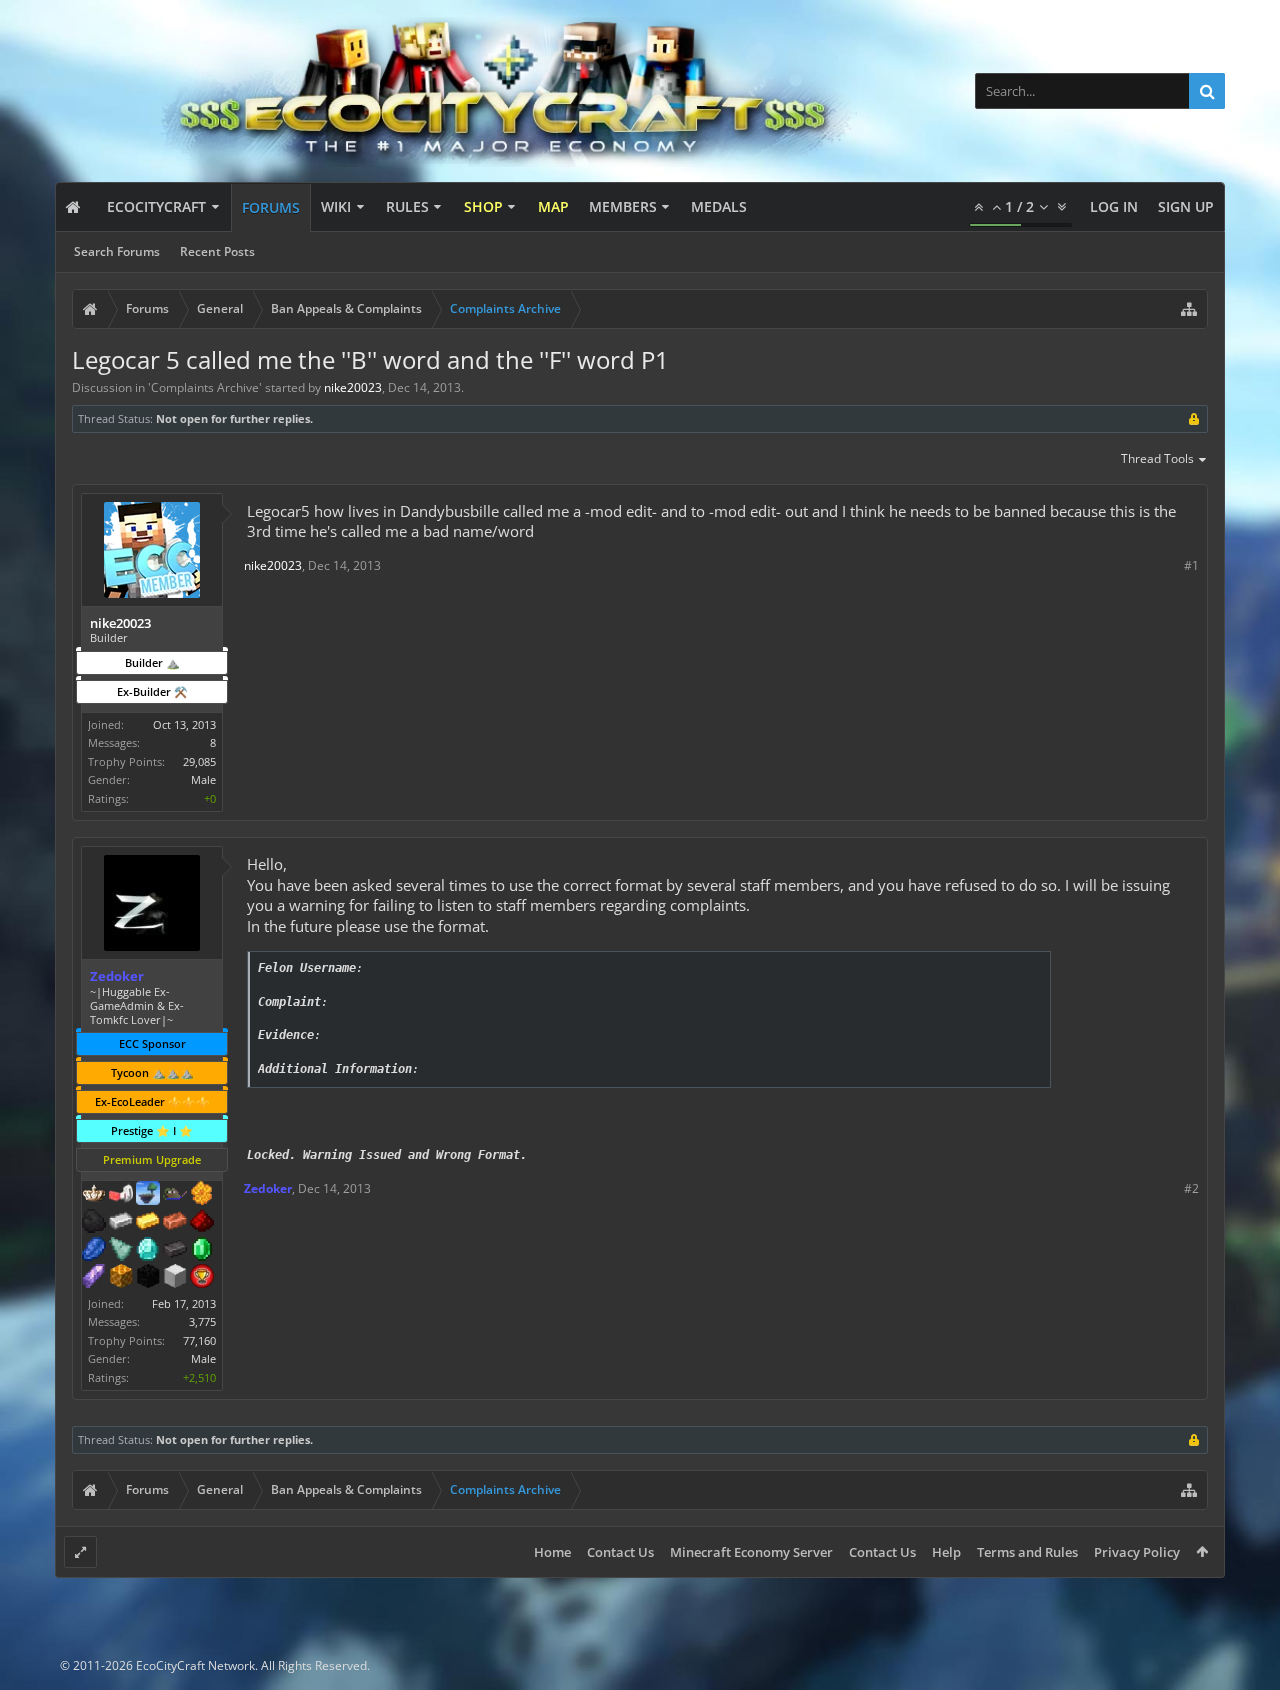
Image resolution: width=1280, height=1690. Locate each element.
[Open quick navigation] (1189, 309)
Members (623, 206)
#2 (1191, 1188)
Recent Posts (217, 251)
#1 (1191, 565)
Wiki (336, 206)
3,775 (202, 1321)
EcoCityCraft (156, 206)
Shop (483, 206)
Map (553, 206)
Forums (271, 207)
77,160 (199, 1340)
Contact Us (620, 1552)
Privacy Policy (1137, 1552)
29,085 (199, 761)
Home (552, 1552)
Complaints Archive (205, 387)
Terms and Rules (1027, 1552)
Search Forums (117, 251)
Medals (719, 206)
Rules (407, 206)
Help (946, 1552)
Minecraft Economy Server (751, 1552)
